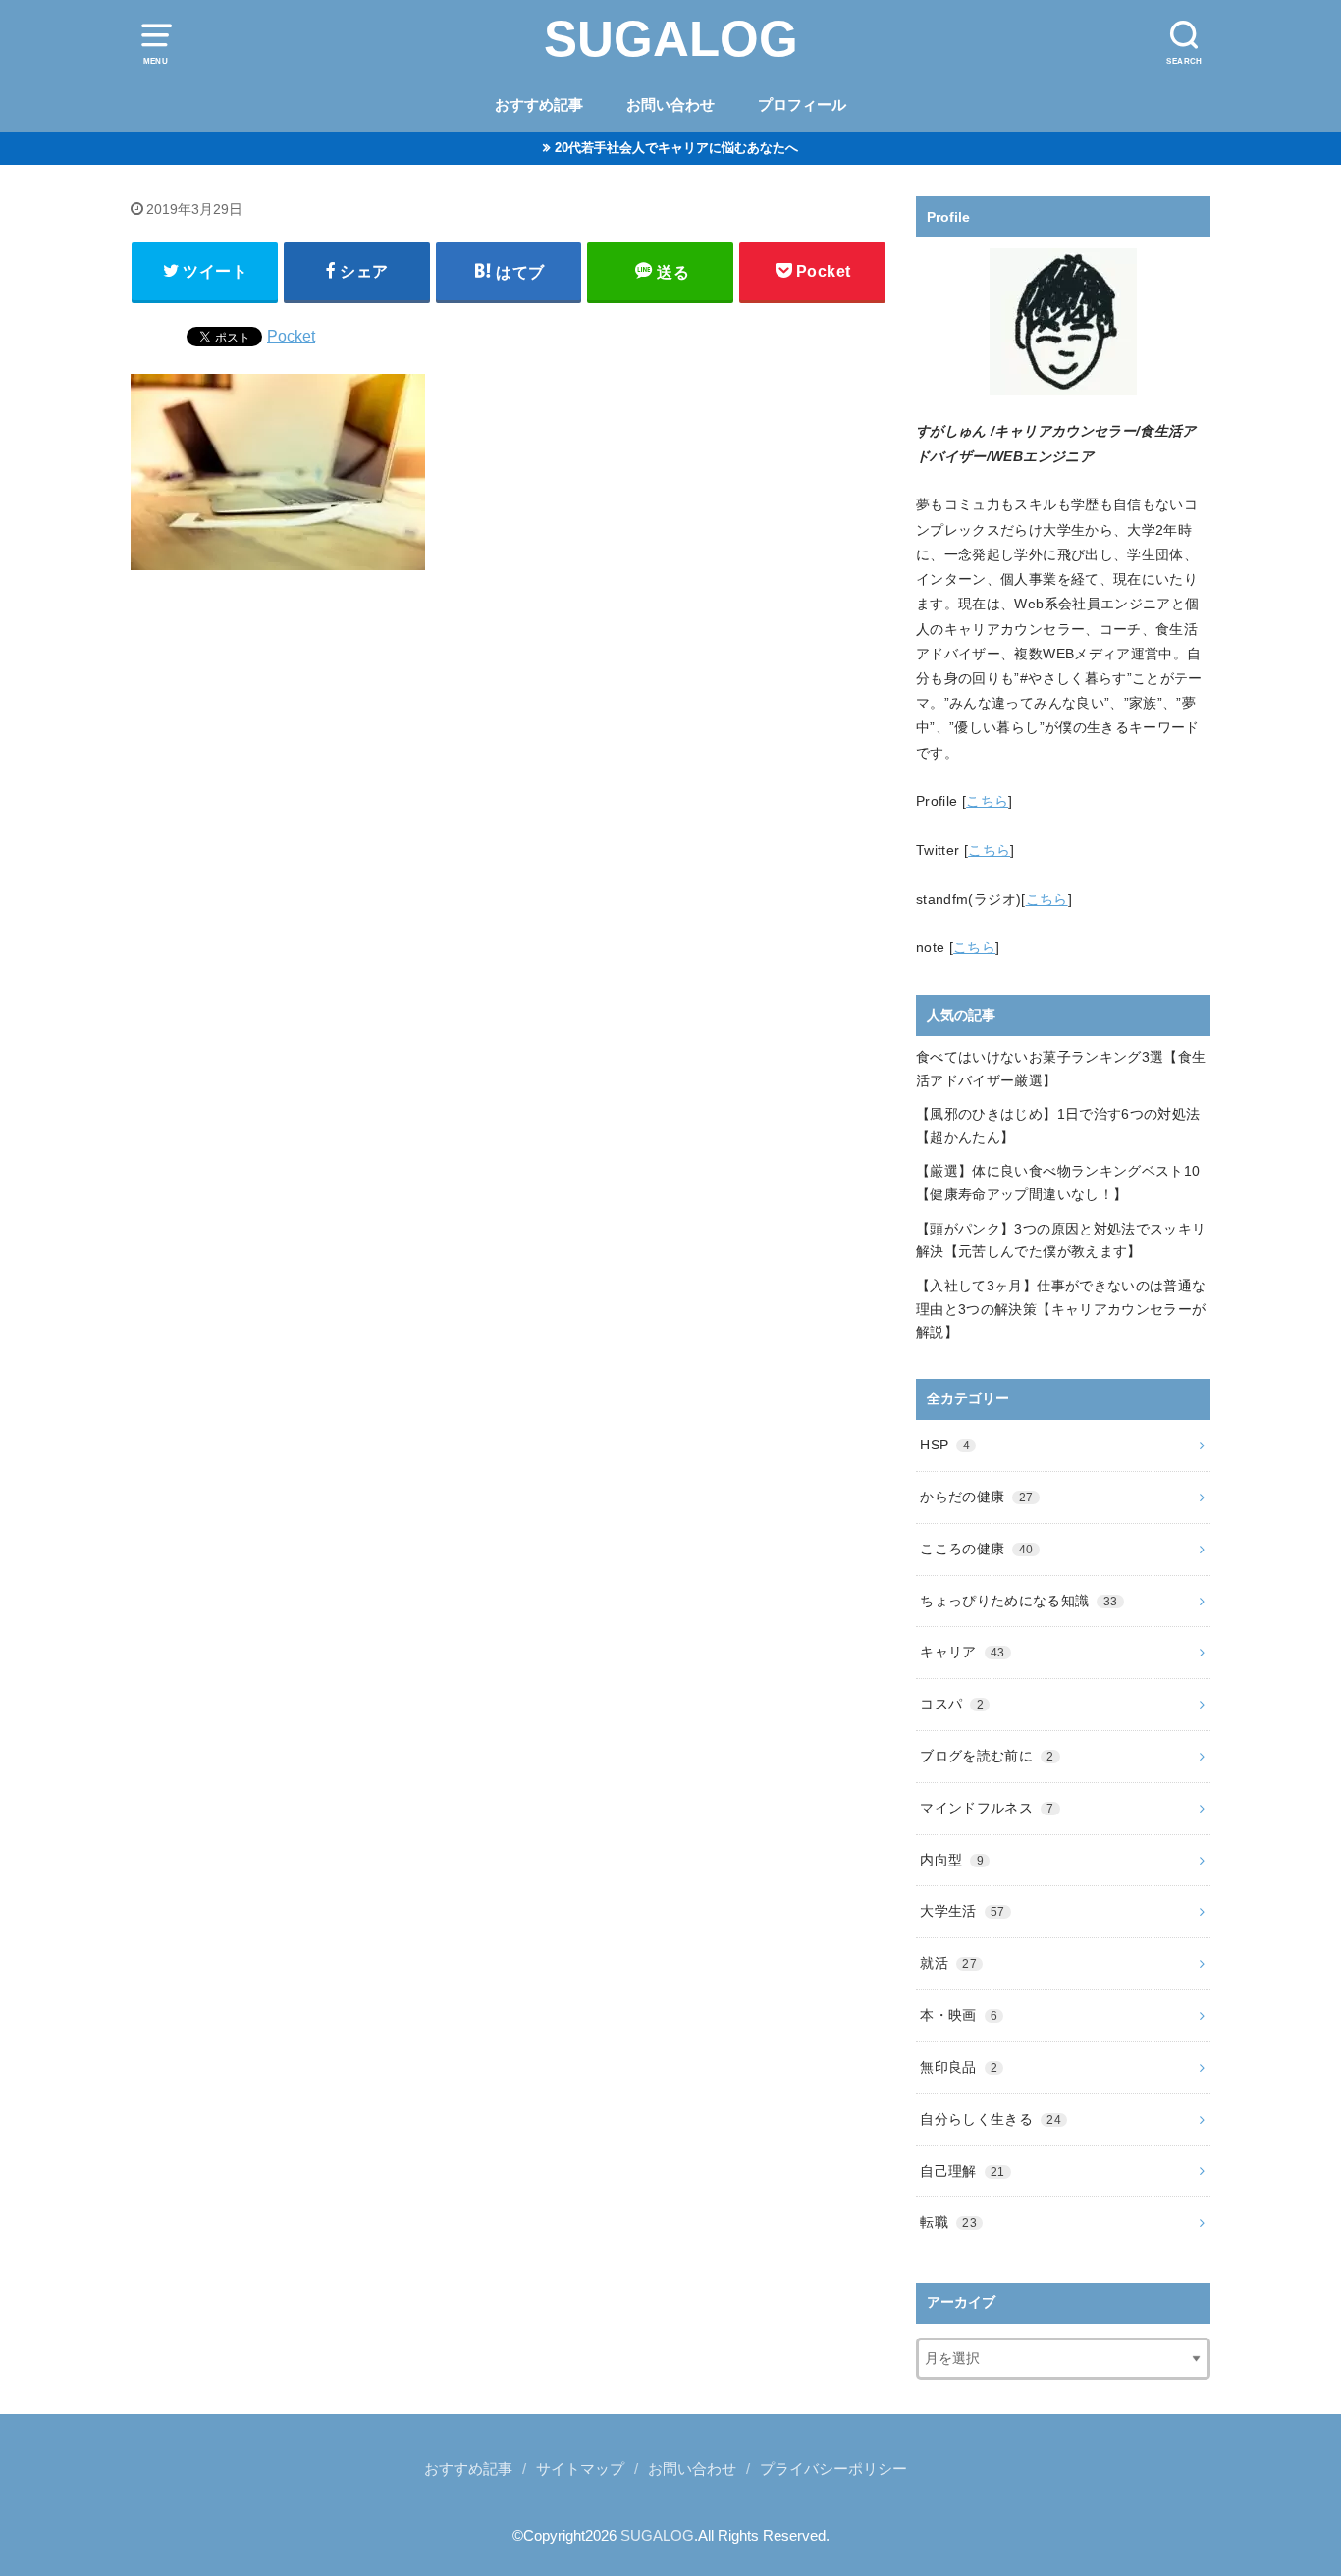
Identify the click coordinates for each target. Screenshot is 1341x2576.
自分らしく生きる (991, 2119)
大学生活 (962, 1911)
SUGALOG (671, 39)
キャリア (962, 1652)
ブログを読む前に (987, 1756)
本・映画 (959, 2015)
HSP (945, 1445)
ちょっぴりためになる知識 (1019, 1601)
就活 (948, 1963)
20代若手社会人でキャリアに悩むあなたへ (676, 148)
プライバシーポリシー (833, 2469)
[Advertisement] (509, 838)
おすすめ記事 (539, 105)
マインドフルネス (987, 1808)
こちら (987, 801)
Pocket (291, 336)
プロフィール (802, 105)
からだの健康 (976, 1497)
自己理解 (962, 2171)
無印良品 (959, 2067)
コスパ (952, 1704)
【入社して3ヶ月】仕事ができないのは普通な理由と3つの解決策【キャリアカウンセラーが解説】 (1061, 1309)
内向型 (952, 1860)
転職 (948, 2222)
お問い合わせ (670, 105)
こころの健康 (976, 1549)
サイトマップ (580, 2469)
